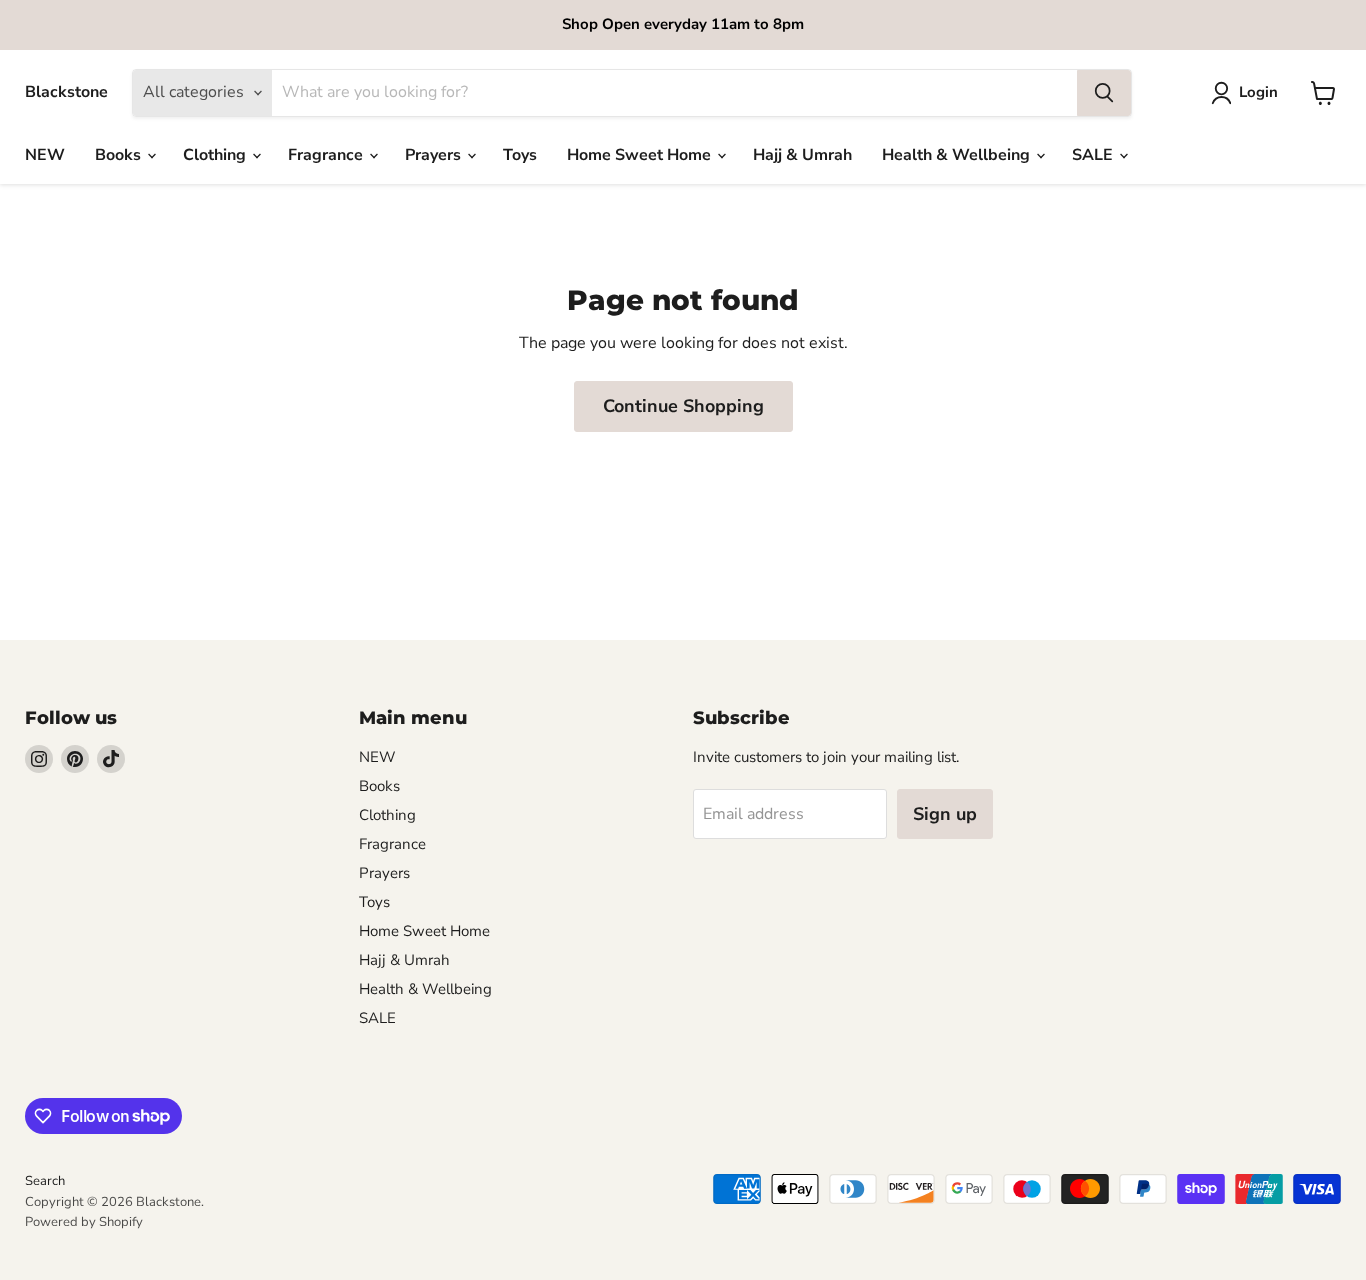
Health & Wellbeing (958, 155)
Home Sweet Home (641, 155)
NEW (45, 155)
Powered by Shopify (84, 1222)
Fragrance (327, 155)
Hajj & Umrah (802, 155)
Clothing (216, 155)
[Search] (1104, 93)
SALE (1094, 155)
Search (45, 1181)
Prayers (435, 155)
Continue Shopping (683, 406)
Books (120, 155)
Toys (520, 155)
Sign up (945, 814)
